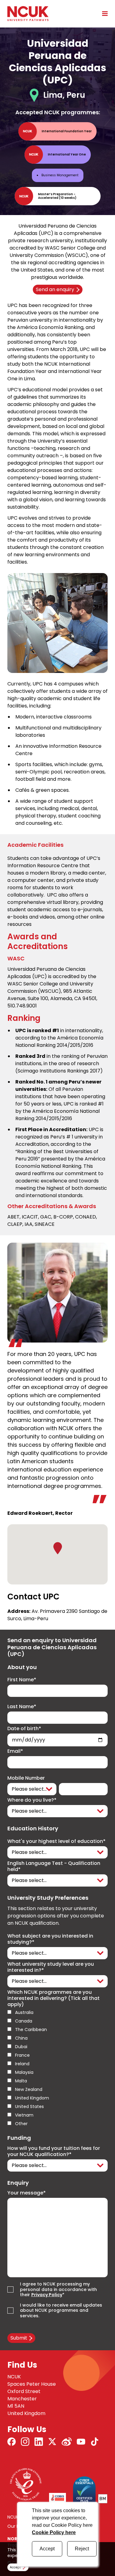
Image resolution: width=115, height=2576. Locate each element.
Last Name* (22, 1707)
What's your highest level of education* (56, 1841)
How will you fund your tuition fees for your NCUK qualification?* (54, 2151)
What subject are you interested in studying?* (50, 1939)
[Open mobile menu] (103, 13)
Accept (47, 2549)
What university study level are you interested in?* (51, 1967)
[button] (58, 1548)
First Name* (22, 1680)
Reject (82, 2549)
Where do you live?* (32, 1800)
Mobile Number (26, 1778)
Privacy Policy (47, 2295)
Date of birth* (24, 1729)
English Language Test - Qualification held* (54, 1866)
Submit (19, 2338)
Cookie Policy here (54, 2532)
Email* (15, 1751)
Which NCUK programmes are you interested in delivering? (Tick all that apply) (54, 1998)
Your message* (27, 2193)
